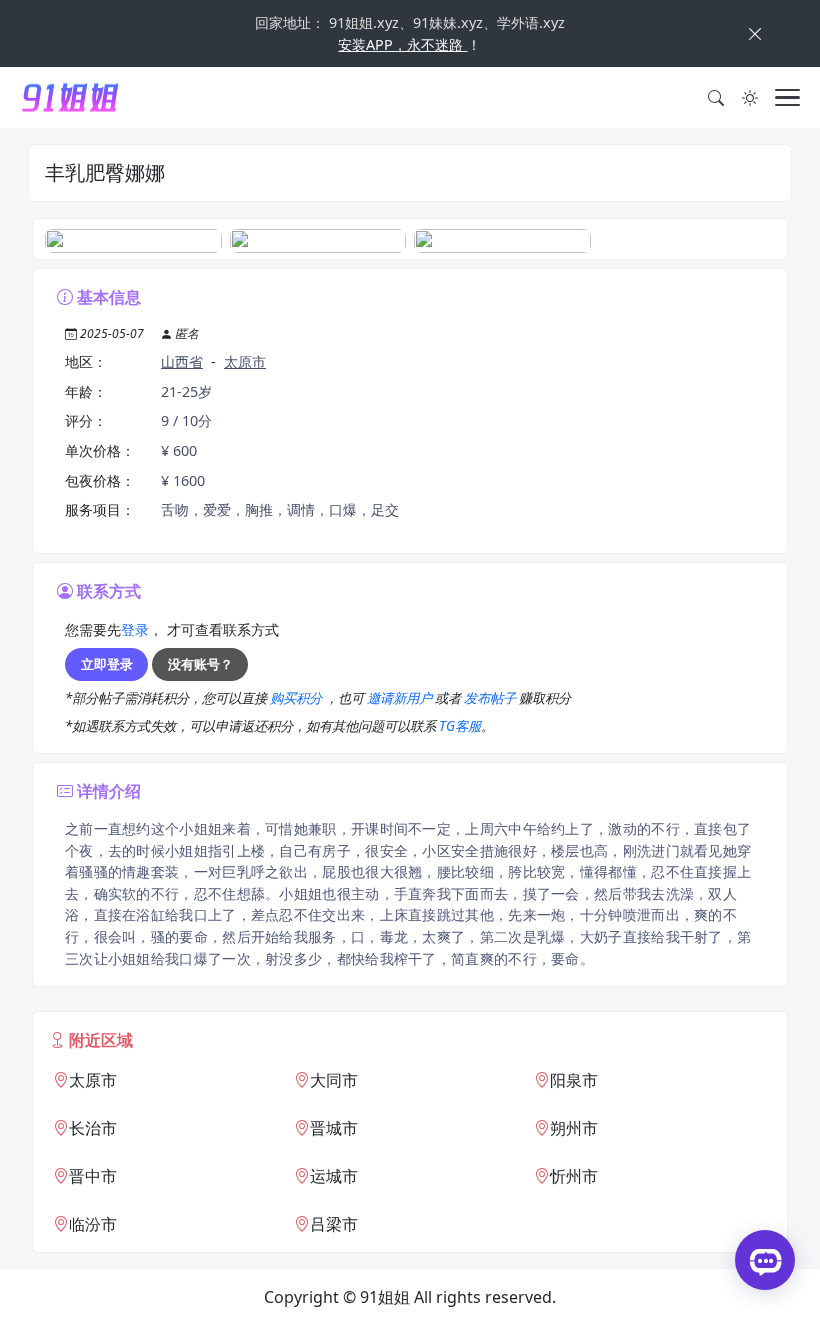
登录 (135, 629)
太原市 (245, 361)
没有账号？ (200, 664)
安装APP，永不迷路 (402, 44)
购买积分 (297, 698)
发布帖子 (491, 698)
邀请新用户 (401, 698)
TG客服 (460, 726)
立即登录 (107, 664)
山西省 (182, 361)
